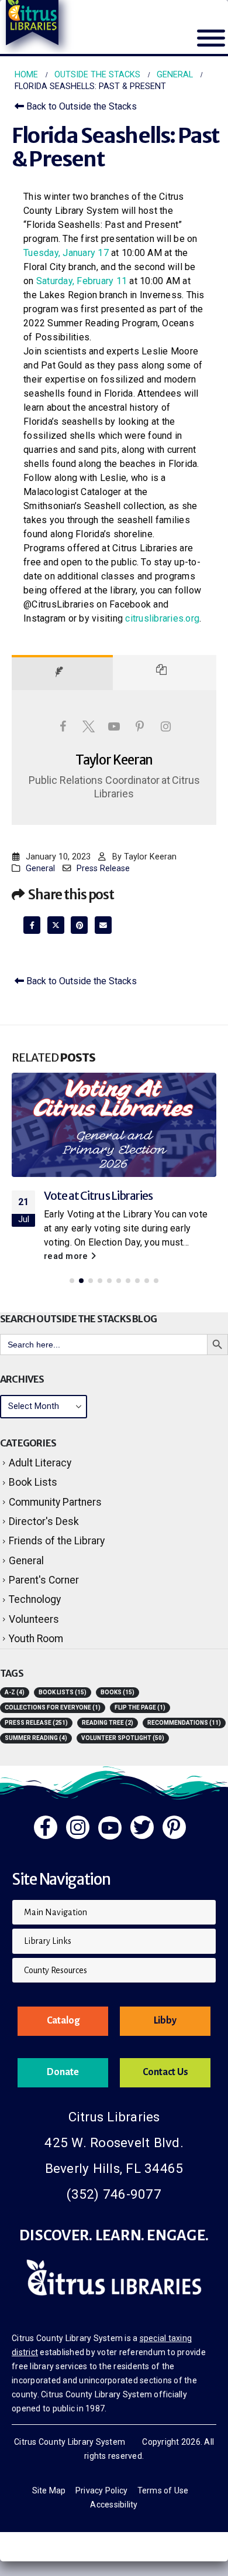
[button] (72, 1281)
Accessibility (114, 2505)
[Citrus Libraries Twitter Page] (142, 1827)
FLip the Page (140, 1707)
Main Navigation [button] (56, 1912)
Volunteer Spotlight (123, 1738)
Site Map (49, 2490)
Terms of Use (163, 2490)
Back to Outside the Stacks (80, 106)
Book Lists (33, 1482)
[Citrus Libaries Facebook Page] (46, 1827)
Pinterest (79, 925)
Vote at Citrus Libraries (98, 1196)
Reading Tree (108, 1723)
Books (118, 1692)
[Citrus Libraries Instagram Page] (78, 1827)
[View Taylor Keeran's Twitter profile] (88, 726)
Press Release (103, 869)
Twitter (56, 925)
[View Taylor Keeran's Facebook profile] (63, 726)
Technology (35, 1599)
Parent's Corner (44, 1580)
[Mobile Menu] (211, 45)
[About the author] (62, 673)
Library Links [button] (48, 1941)
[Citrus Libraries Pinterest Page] (174, 1827)
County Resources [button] (56, 1970)
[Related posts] (165, 673)
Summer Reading (36, 1738)
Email (103, 925)
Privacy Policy (102, 2490)
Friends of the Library (57, 1541)
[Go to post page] (114, 1125)
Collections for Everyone (53, 1707)
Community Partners (55, 1502)
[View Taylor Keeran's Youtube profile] (114, 726)
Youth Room (36, 1639)
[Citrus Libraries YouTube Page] (110, 1828)
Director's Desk (44, 1521)
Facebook (32, 925)
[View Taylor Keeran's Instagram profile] (165, 726)
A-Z (15, 1692)
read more (67, 1256)
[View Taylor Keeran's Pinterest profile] (140, 726)
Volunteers (34, 1619)
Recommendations (184, 1723)
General (40, 869)
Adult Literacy (40, 1463)
